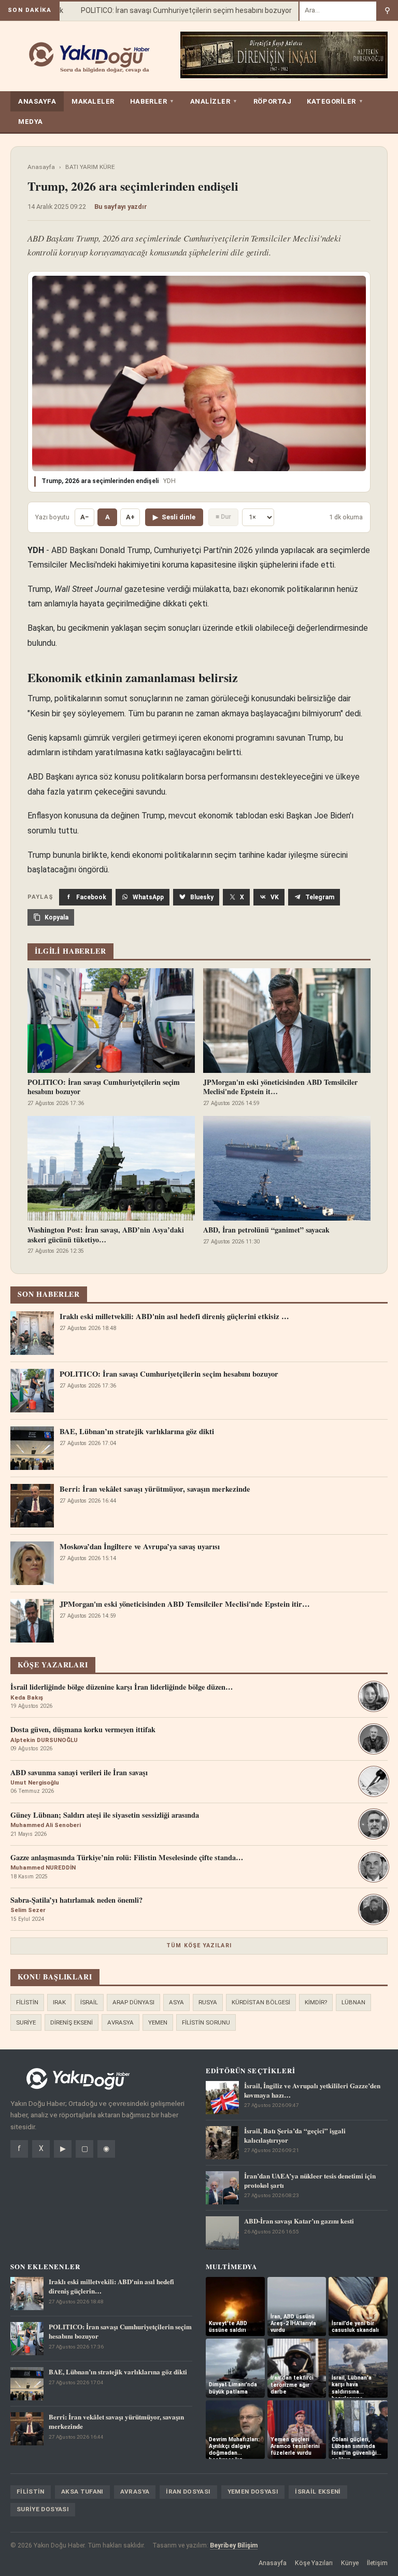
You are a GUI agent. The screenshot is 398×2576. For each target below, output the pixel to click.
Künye (350, 2563)
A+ (130, 517)
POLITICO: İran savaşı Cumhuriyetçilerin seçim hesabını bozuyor (170, 10)
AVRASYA (120, 2022)
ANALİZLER (214, 101)
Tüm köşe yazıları (199, 1945)
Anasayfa (41, 167)
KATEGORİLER (335, 101)
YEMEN (158, 2022)
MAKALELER (93, 101)
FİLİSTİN (27, 2002)
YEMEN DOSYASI (253, 2492)
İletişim (377, 2563)
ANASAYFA (37, 101)
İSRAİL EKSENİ (318, 2492)
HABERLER (152, 101)
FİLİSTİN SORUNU (206, 2022)
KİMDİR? (316, 2002)
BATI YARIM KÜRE (90, 167)
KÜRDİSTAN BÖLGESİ (261, 2002)
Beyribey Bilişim (234, 2545)
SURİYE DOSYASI (43, 2509)
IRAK (59, 2002)
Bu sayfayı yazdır (121, 207)
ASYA (176, 2002)
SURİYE (26, 2022)
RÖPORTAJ (272, 101)
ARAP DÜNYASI (133, 2002)
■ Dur (223, 516)
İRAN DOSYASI (188, 2492)
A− (84, 517)
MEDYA (31, 122)
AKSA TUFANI (82, 2492)
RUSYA (208, 2002)
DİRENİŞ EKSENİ (72, 2022)
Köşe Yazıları (314, 2563)
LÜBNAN (353, 2002)
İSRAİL (89, 2002)
